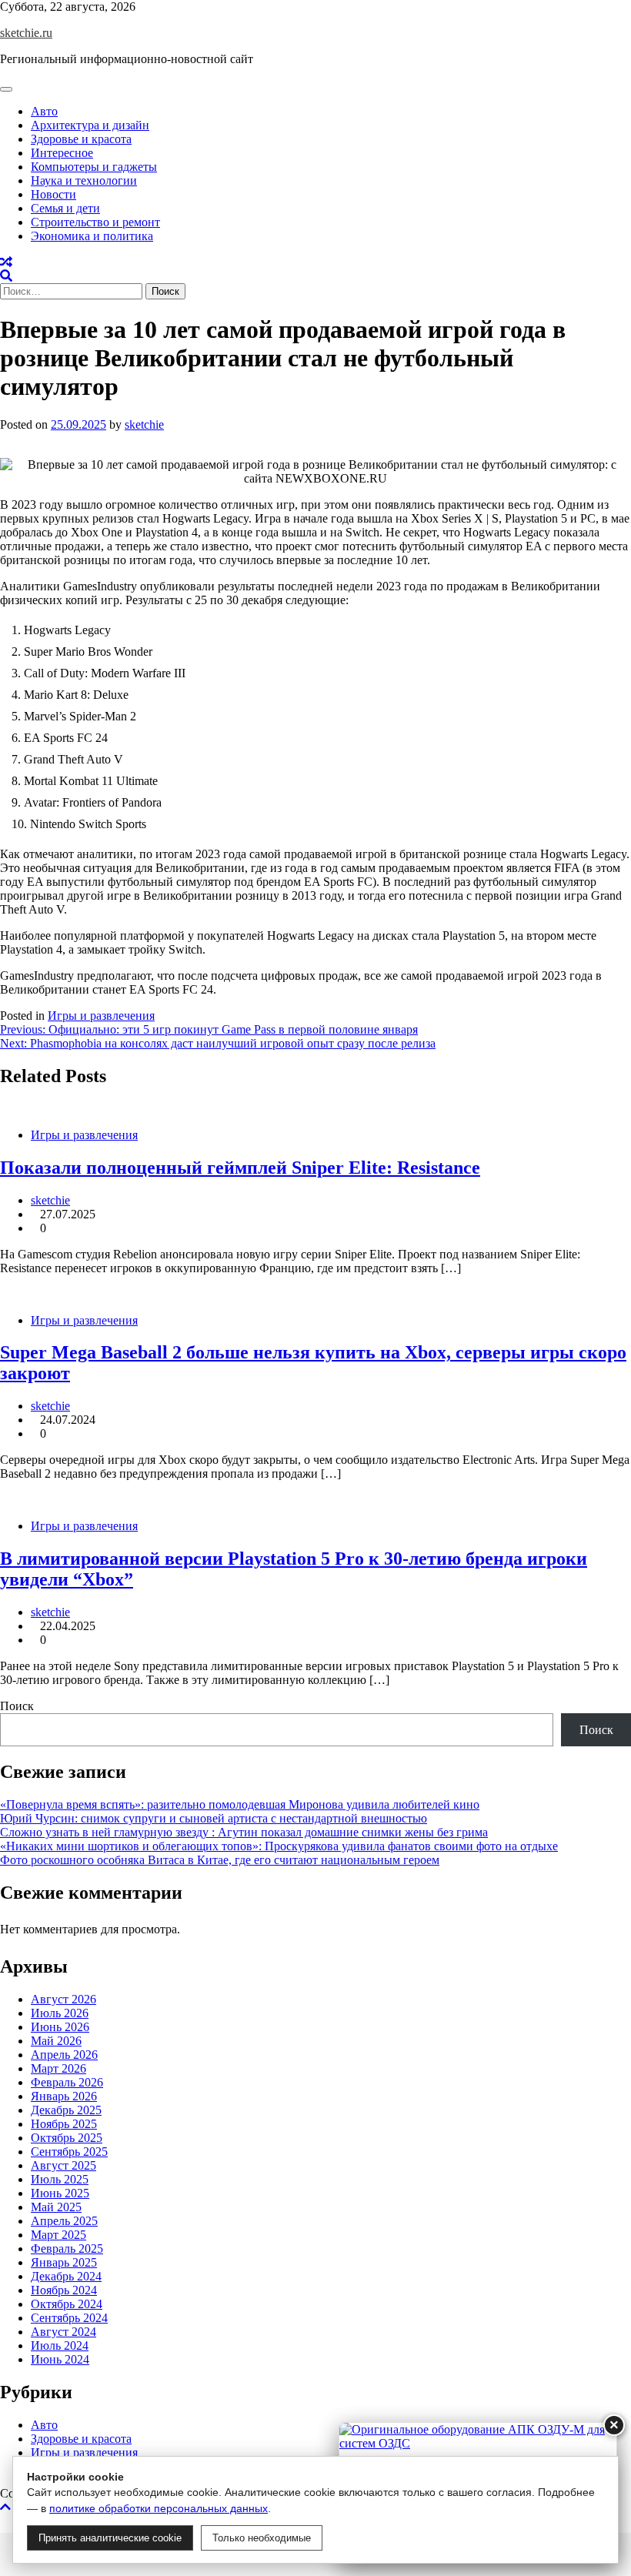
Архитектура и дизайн (90, 125)
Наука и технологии (84, 180)
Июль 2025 (60, 2179)
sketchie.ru (26, 33)
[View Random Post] (6, 262)
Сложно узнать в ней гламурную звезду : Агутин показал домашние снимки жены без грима (244, 1832)
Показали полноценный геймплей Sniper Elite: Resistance (240, 1168)
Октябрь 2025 (67, 2138)
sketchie (144, 424)
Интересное (62, 153)
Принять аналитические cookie (110, 2538)
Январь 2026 (64, 2096)
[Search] (6, 276)
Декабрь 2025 (66, 2110)
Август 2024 (63, 2332)
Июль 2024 (60, 2345)
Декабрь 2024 (66, 2276)
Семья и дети (65, 208)
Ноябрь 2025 (64, 2124)
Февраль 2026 (67, 2082)
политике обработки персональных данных (159, 2508)
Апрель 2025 (64, 2221)
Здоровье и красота (81, 139)
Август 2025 (63, 2165)
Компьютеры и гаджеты (94, 167)
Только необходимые (262, 2538)
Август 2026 (63, 1999)
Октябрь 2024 (67, 2304)
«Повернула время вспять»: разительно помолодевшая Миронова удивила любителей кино (240, 1804)
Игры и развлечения (101, 1016)
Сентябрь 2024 (69, 2318)
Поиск (17, 1706)
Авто (44, 111)
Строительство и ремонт (95, 222)
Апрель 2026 (64, 2055)
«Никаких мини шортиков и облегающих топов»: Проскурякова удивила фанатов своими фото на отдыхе (279, 1846)
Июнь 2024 (60, 2359)
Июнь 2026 (60, 2027)
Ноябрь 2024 (64, 2290)
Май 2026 (56, 2041)
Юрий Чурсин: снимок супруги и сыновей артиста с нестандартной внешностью (214, 1818)
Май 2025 (56, 2207)
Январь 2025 (64, 2262)
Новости (53, 194)
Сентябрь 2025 (69, 2152)
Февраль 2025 (67, 2249)
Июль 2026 (60, 2013)
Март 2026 (58, 2068)
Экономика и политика (92, 236)
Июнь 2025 (60, 2193)
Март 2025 (58, 2235)
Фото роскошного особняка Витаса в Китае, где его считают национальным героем (220, 1860)
